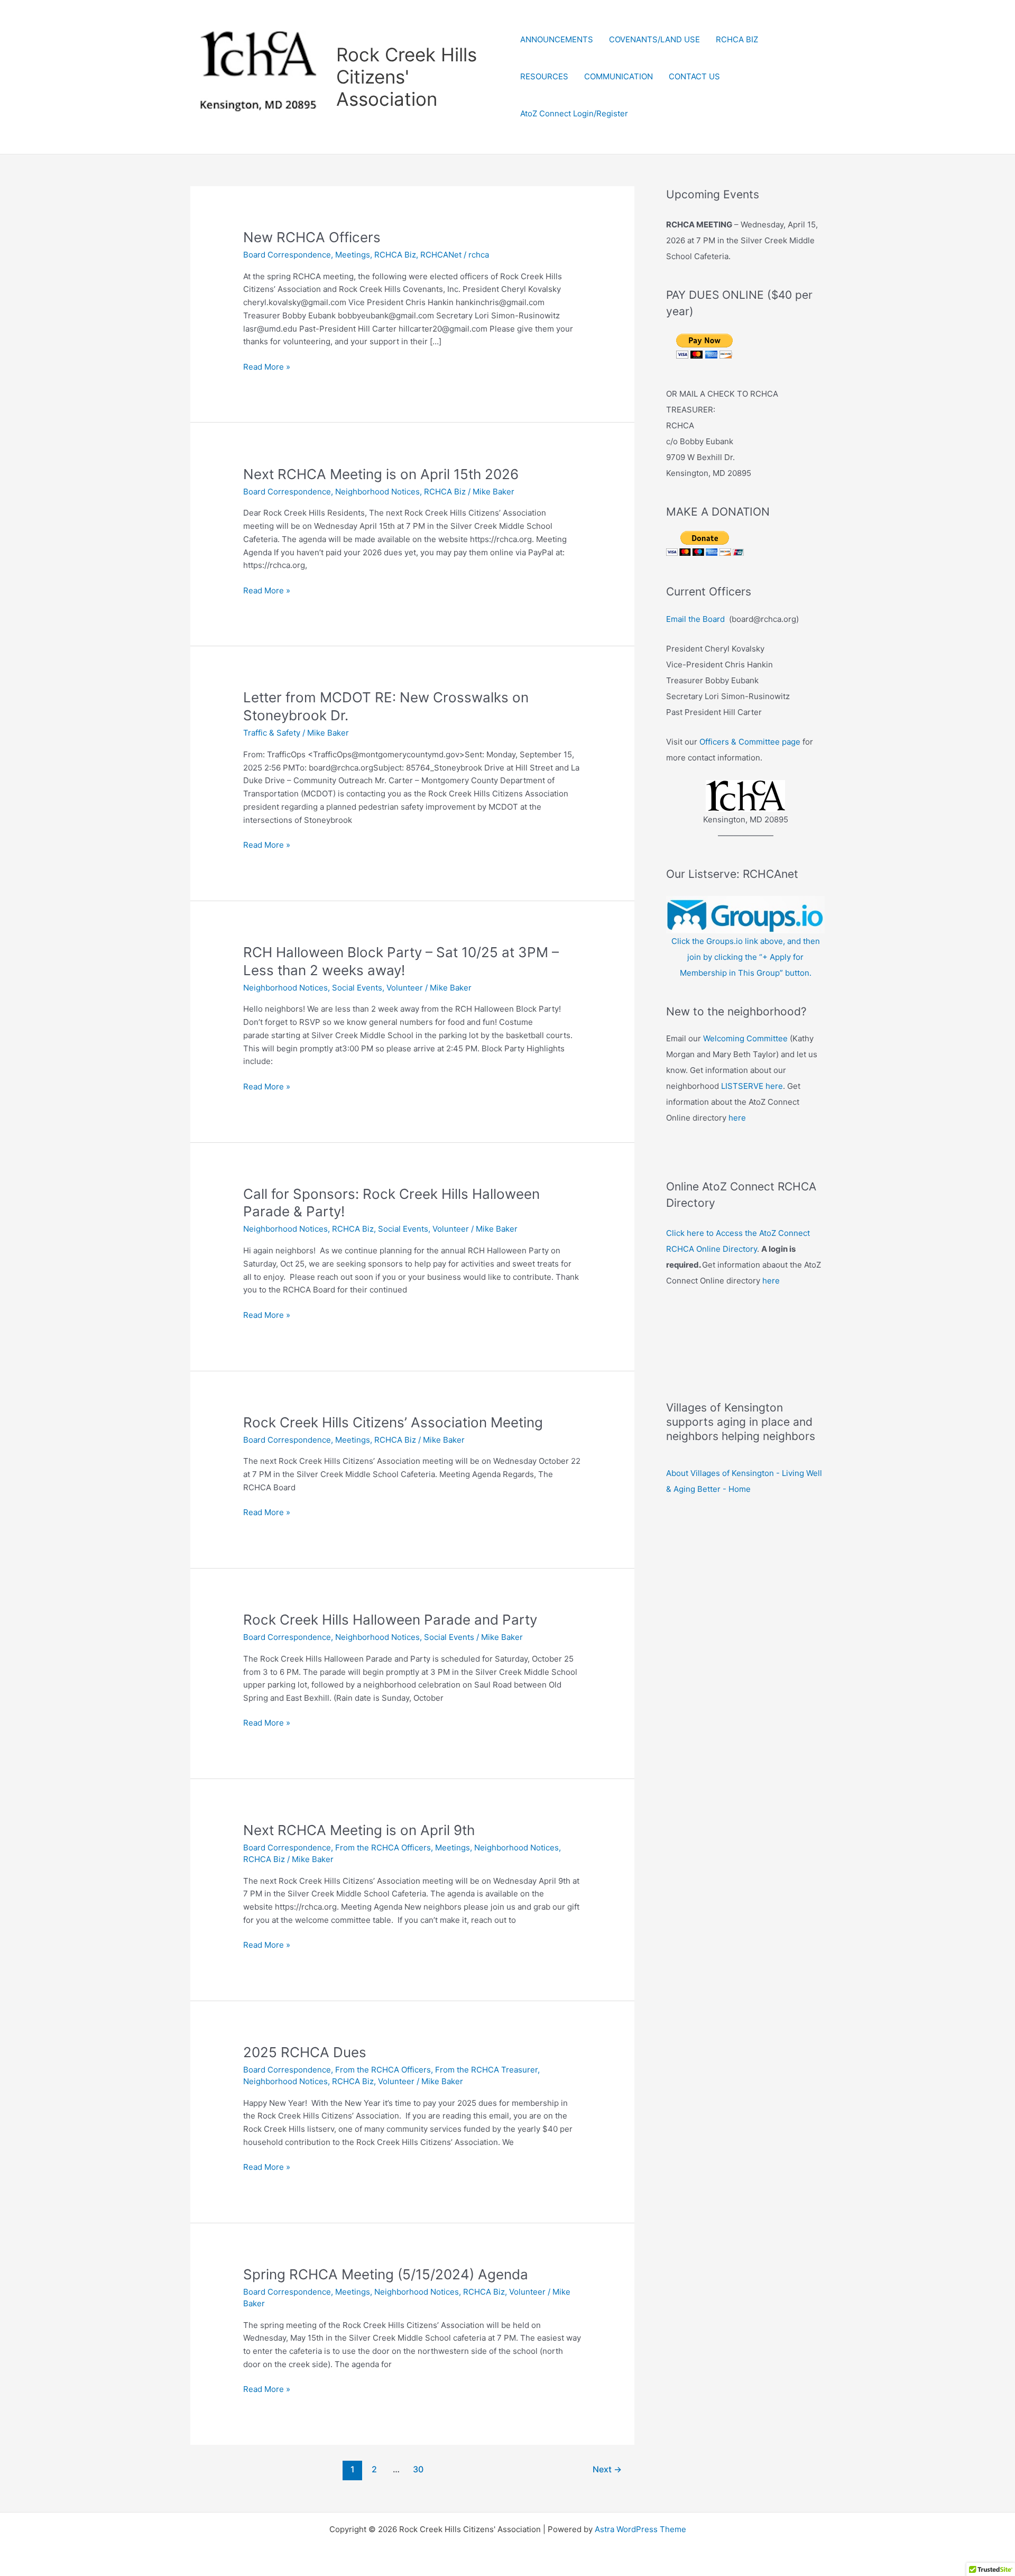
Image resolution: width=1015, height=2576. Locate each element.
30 (418, 2469)
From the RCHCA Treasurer (486, 2070)
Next (607, 2469)
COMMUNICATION (619, 76)
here (737, 1118)
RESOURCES (544, 76)
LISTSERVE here (752, 1086)
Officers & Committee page (750, 742)
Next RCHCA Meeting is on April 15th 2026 (381, 474)
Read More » (267, 368)
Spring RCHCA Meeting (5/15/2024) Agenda (386, 2274)
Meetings (353, 255)
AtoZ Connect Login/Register (574, 113)
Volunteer (405, 988)
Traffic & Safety (272, 733)
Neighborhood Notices (377, 492)
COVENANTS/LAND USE (654, 39)
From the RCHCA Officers (383, 1848)
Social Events (357, 988)
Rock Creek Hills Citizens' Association (407, 77)
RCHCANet (441, 255)
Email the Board (695, 619)
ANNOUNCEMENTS (557, 39)
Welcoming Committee (745, 1038)
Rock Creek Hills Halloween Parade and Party (390, 1620)
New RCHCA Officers (312, 237)
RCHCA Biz (395, 255)
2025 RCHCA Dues (305, 2052)
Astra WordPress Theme (640, 2529)
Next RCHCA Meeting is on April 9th (359, 1830)
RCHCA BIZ (737, 39)
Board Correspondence (287, 255)
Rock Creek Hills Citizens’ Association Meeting (393, 1422)
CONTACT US (694, 76)
